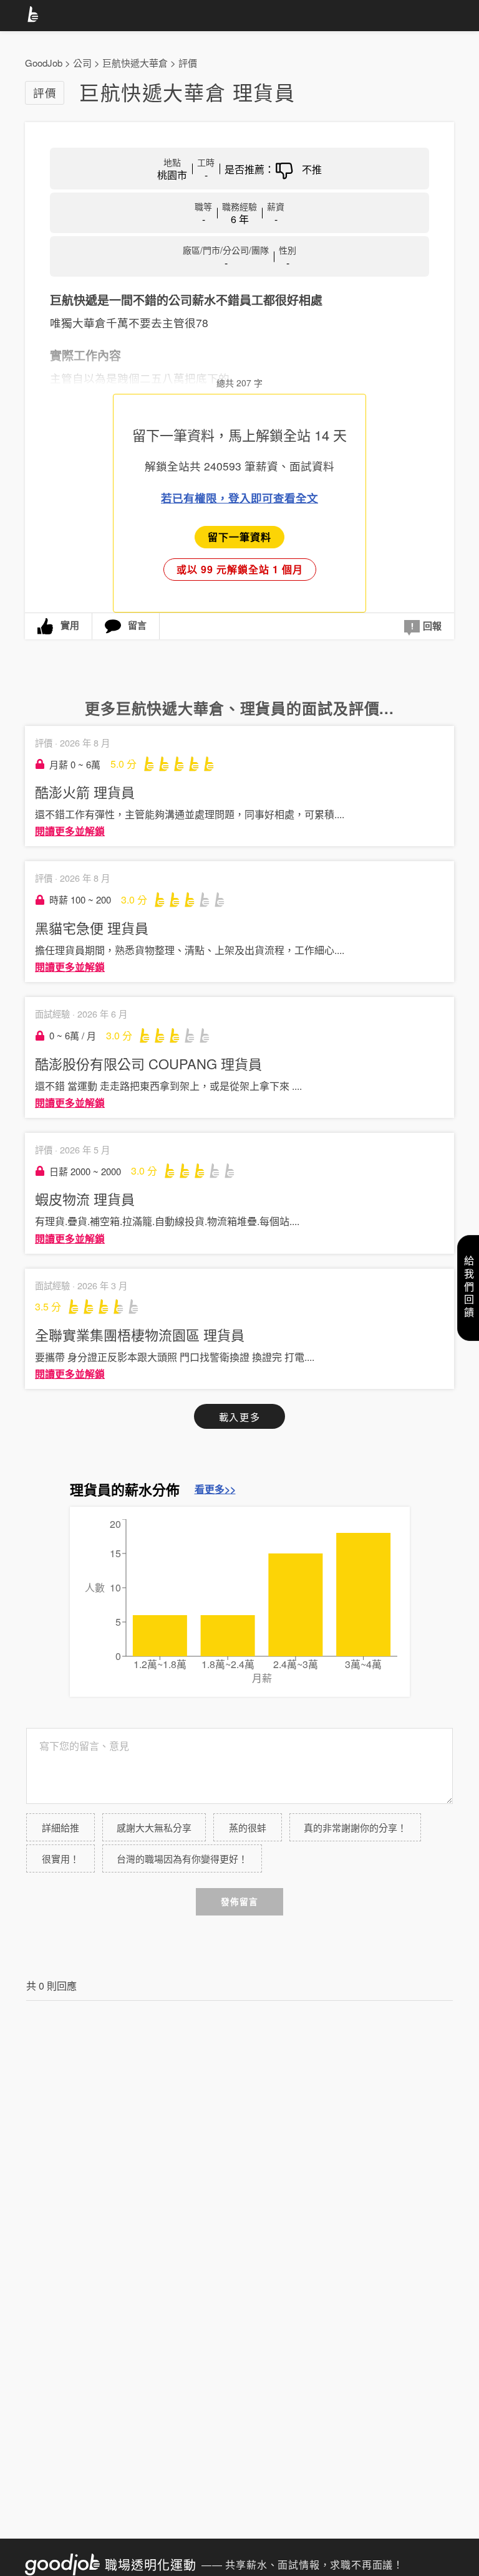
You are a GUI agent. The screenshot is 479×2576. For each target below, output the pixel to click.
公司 (82, 63)
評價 (188, 63)
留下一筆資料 (239, 537)
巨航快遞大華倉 (135, 63)
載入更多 (239, 1417)
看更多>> (215, 1489)
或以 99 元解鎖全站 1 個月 (240, 569)
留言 (137, 625)
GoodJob (44, 63)
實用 (70, 625)
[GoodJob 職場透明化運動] (35, 16)
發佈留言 (239, 1901)
